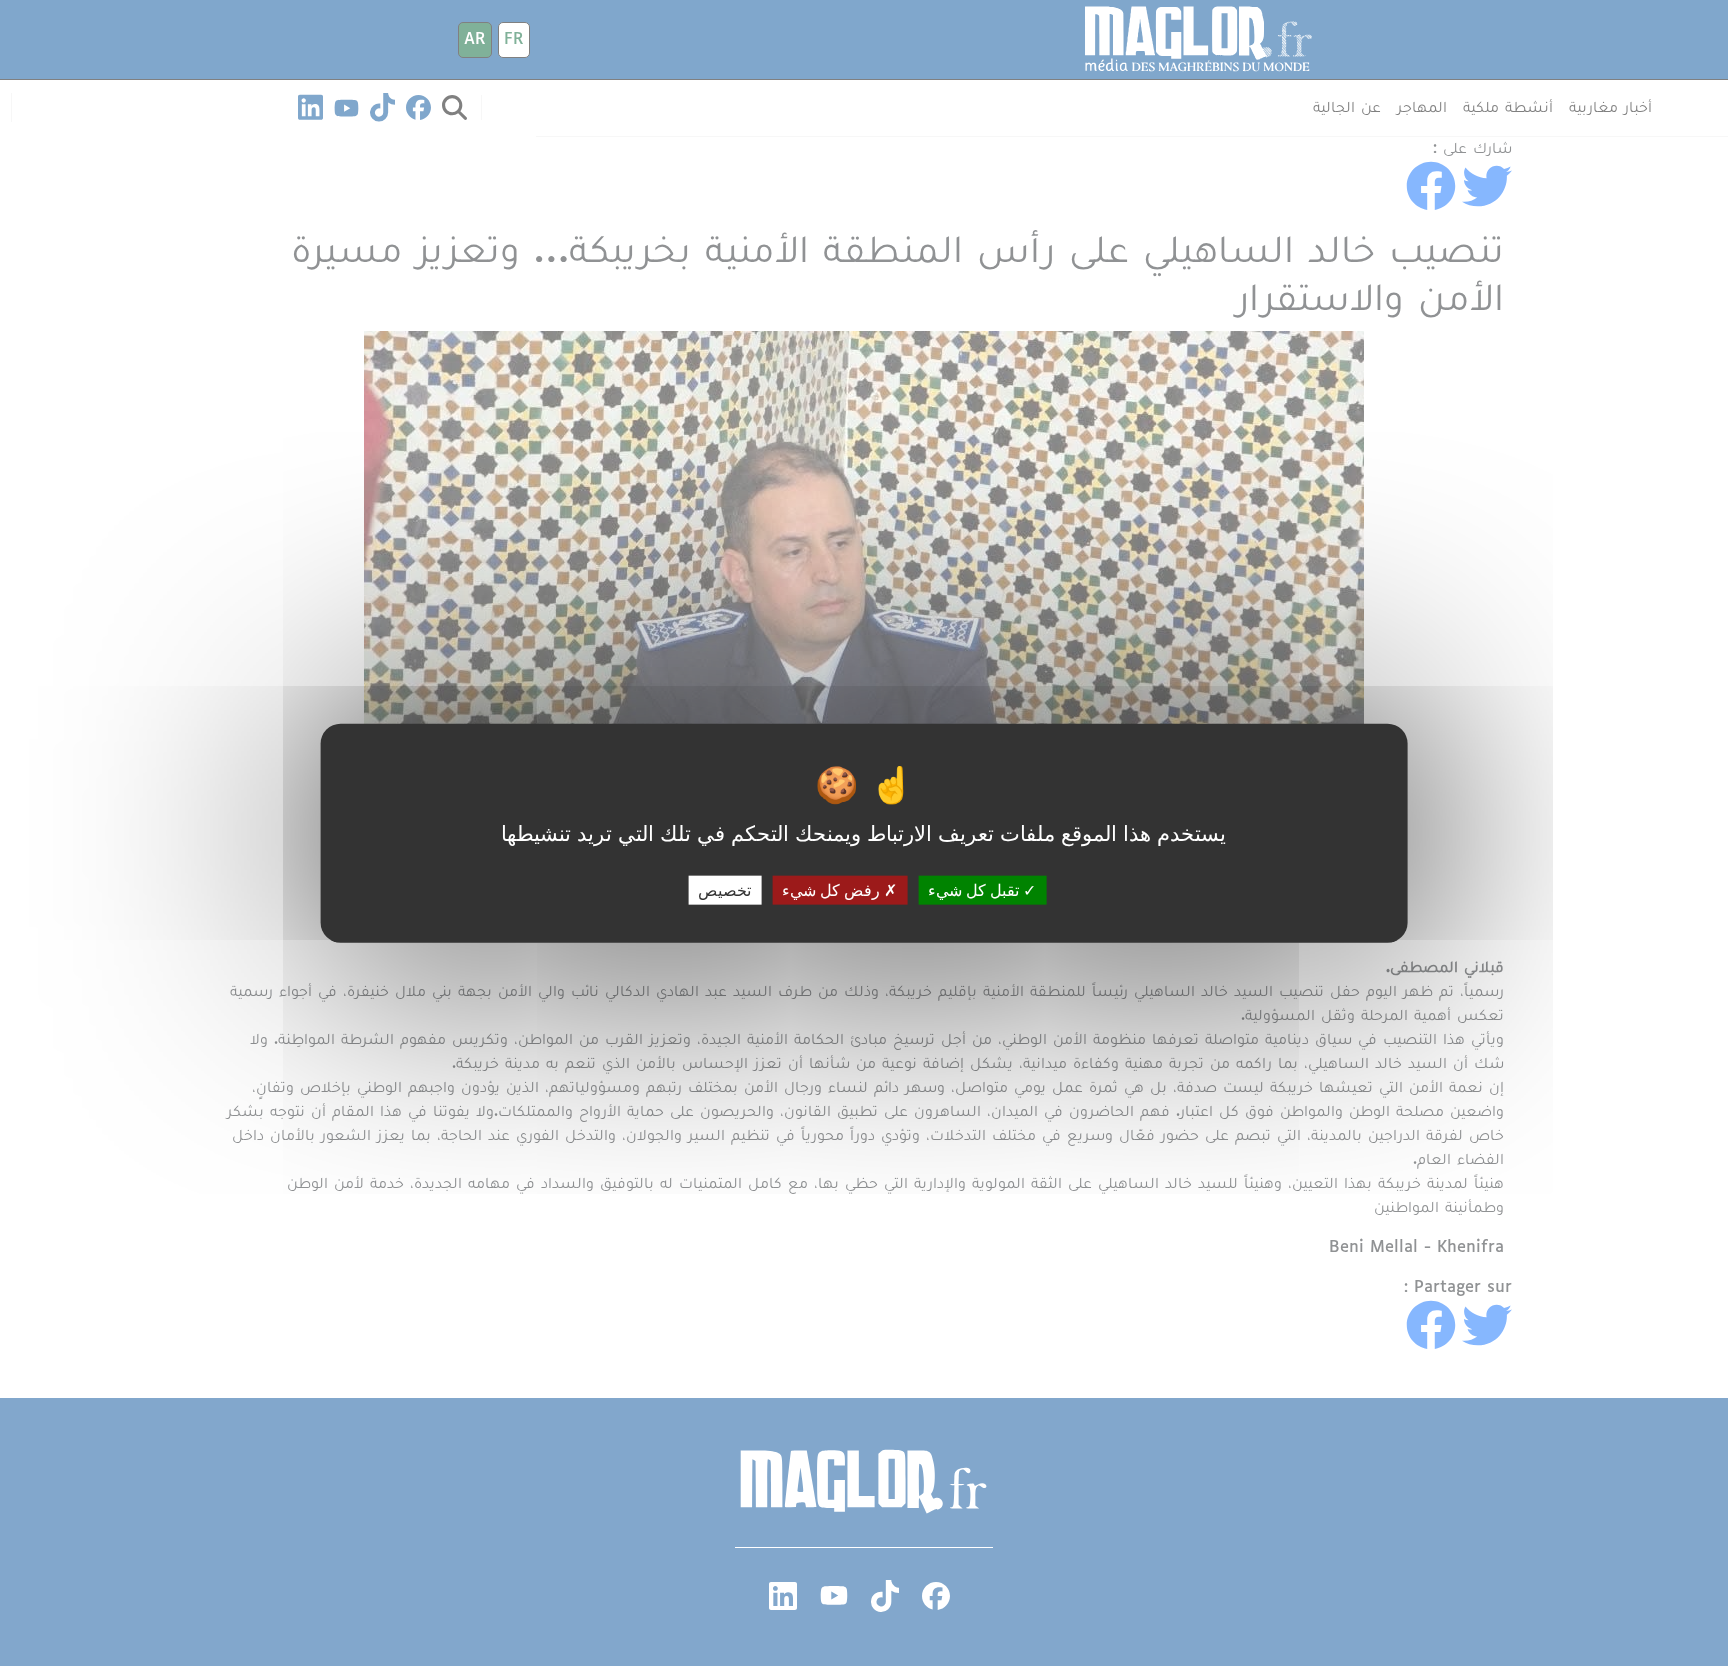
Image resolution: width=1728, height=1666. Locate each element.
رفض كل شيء (833, 889)
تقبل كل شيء (975, 889)
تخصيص (724, 889)
